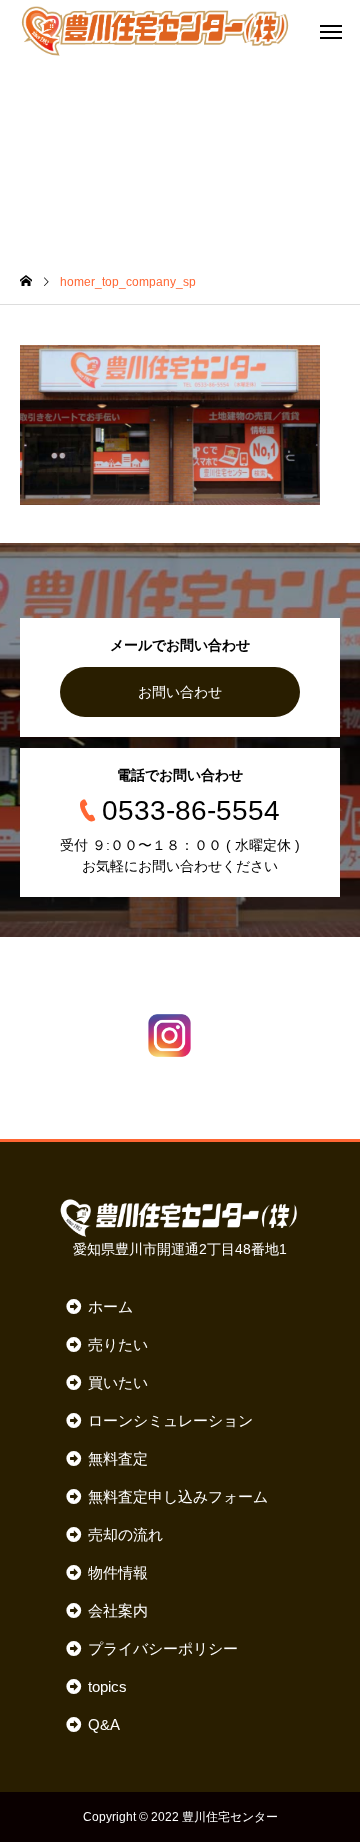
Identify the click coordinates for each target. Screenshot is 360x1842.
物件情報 (117, 1572)
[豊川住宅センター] (155, 30)
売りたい (117, 1344)
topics (107, 1686)
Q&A (103, 1724)
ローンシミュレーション (170, 1420)
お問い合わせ (180, 692)
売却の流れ (125, 1534)
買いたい (117, 1382)
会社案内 (117, 1610)
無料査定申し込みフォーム (177, 1496)
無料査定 (117, 1458)
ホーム (110, 1306)
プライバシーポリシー (162, 1648)
